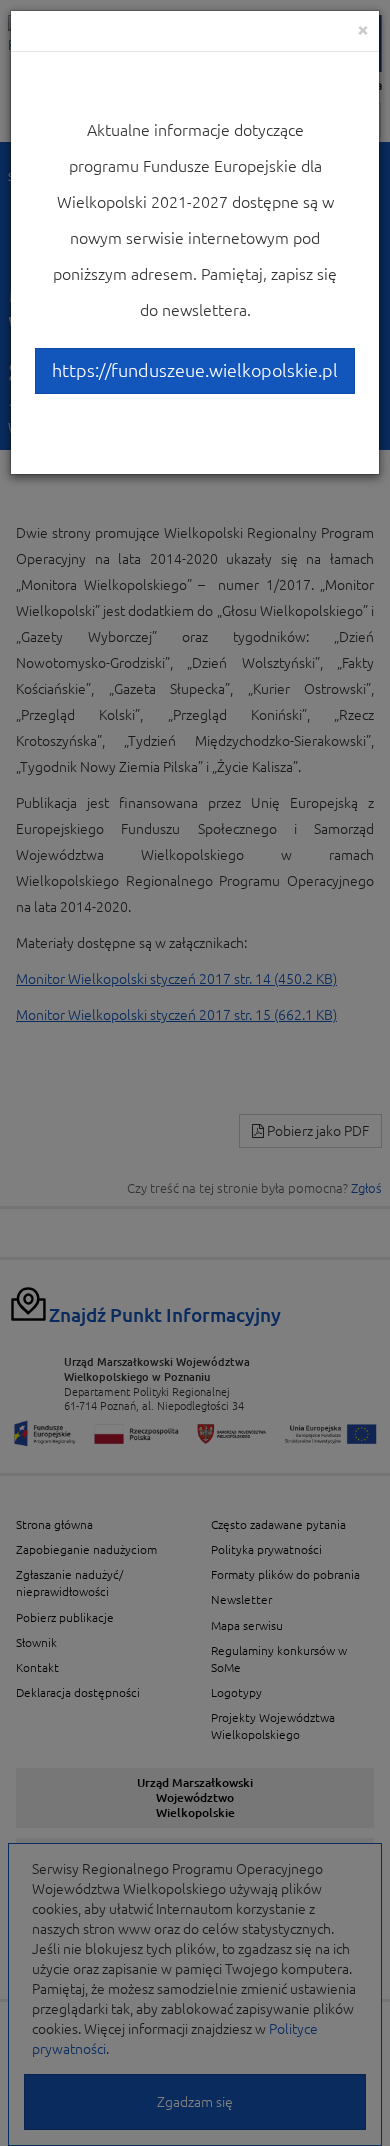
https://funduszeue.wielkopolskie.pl (195, 370)
